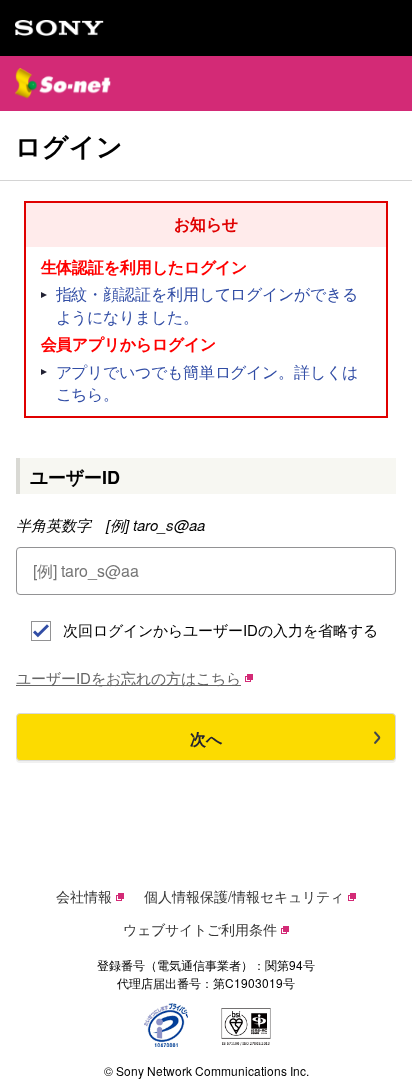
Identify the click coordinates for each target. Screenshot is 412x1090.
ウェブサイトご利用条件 (200, 929)
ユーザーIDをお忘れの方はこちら (128, 677)
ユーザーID (75, 477)
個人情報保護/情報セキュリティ (244, 896)
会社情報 (84, 896)
